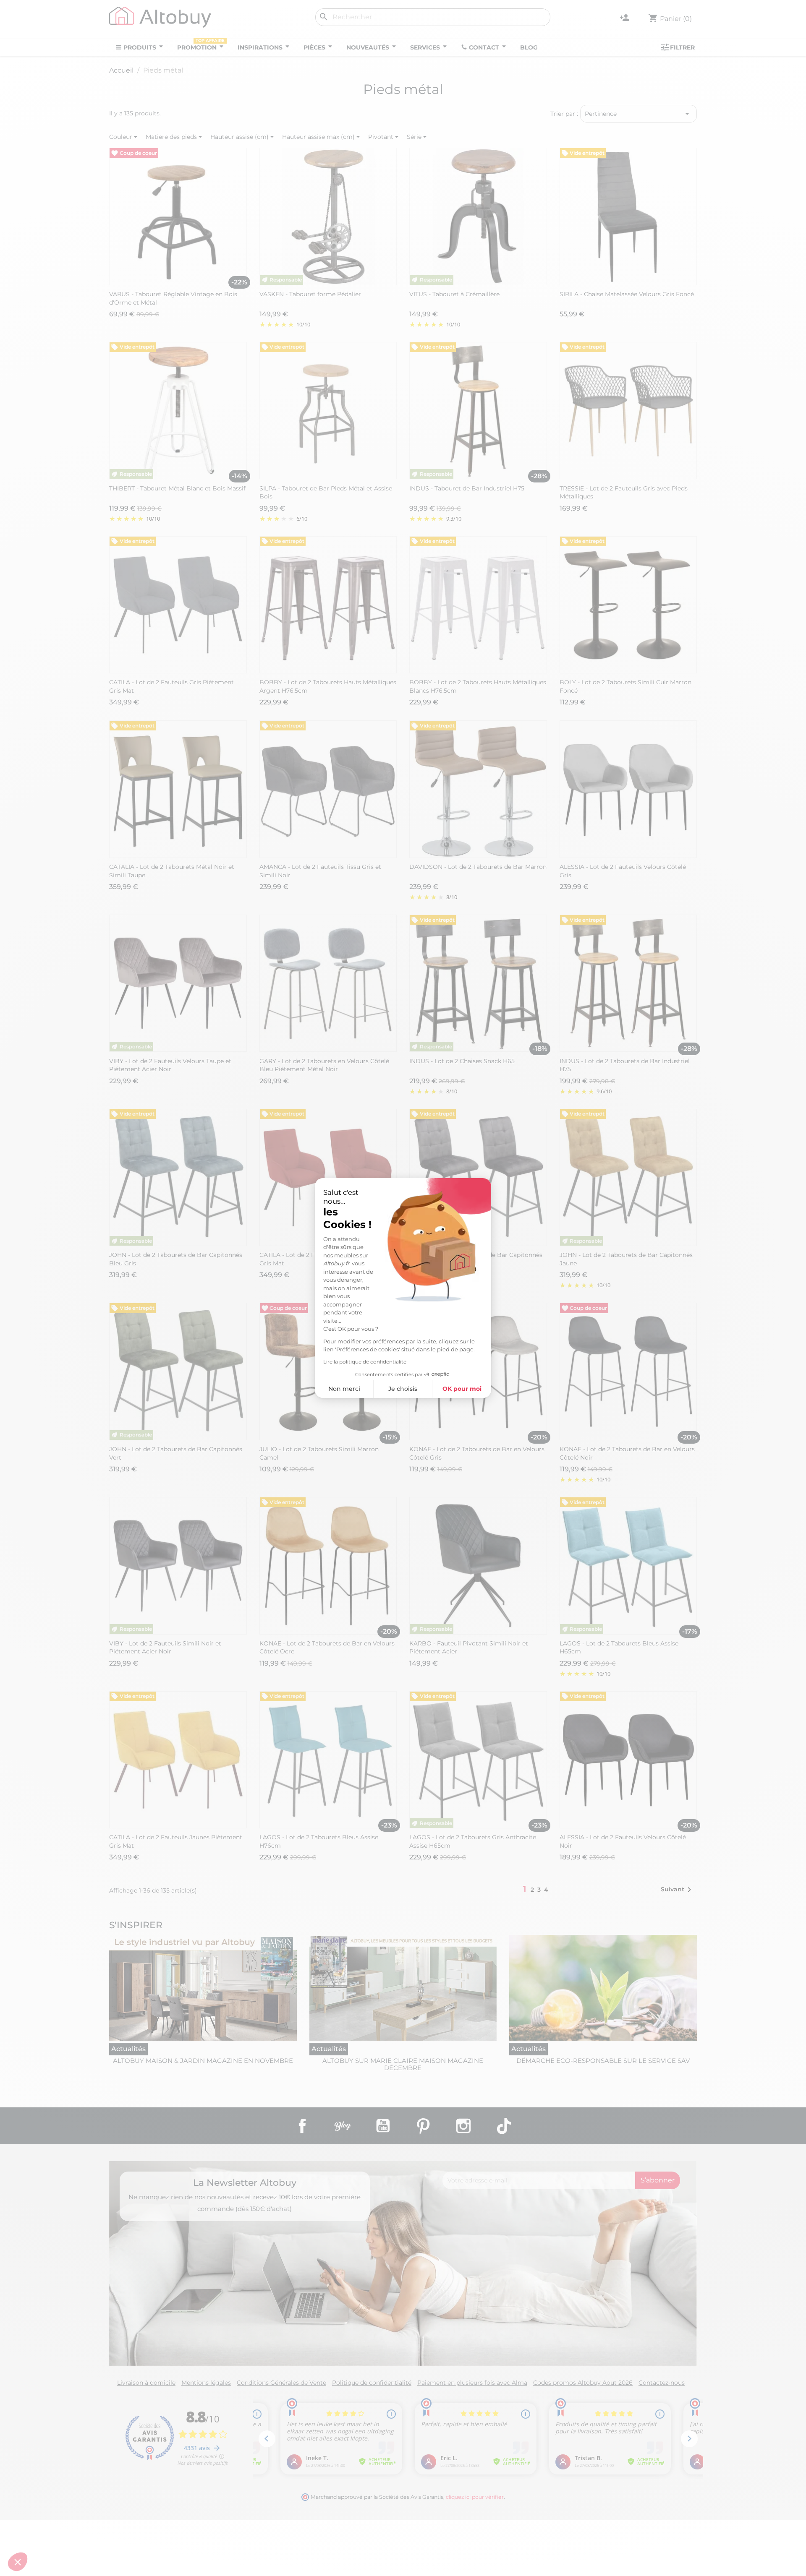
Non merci (344, 1389)
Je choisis (403, 1389)
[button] (18, 2562)
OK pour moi (462, 1389)
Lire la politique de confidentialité (365, 1362)
